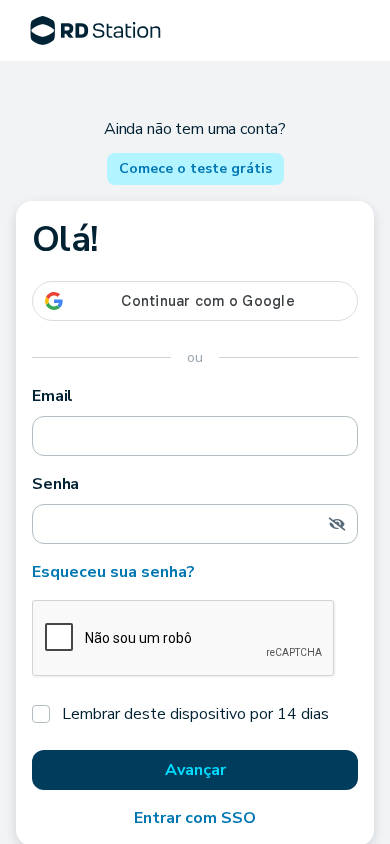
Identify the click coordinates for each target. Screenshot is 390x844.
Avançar (195, 770)
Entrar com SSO (195, 818)
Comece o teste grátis (195, 168)
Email (52, 396)
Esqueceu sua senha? (113, 572)
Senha (55, 484)
